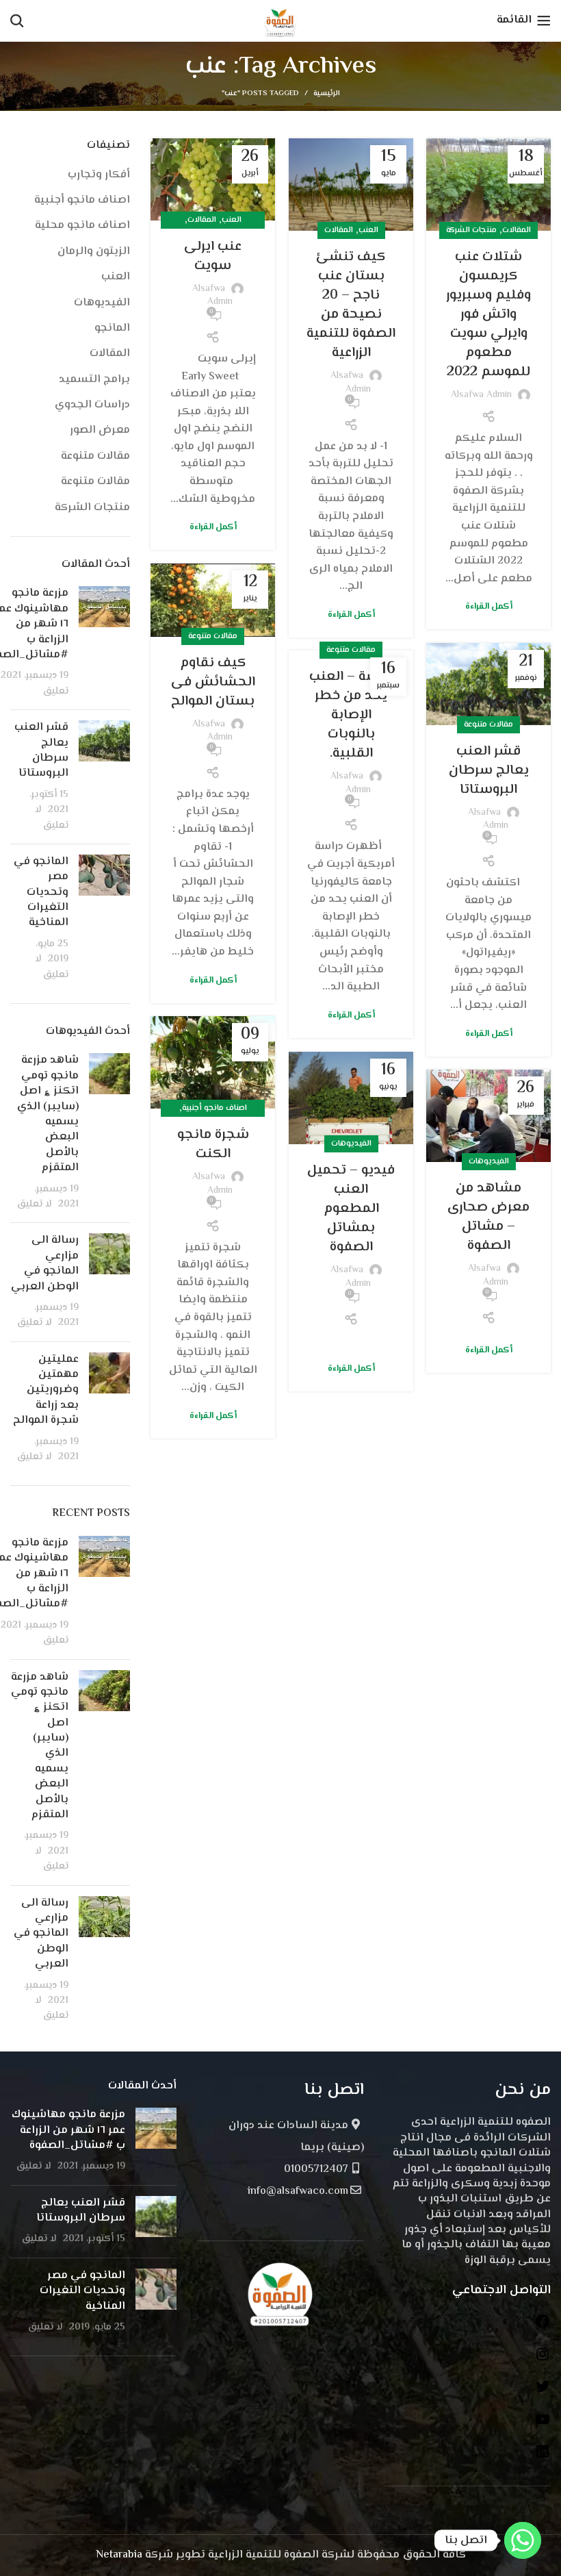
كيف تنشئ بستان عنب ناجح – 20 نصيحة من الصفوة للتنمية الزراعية (351, 305)
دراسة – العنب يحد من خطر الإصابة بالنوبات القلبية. (351, 715)
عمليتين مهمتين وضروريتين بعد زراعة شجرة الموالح (46, 1390)
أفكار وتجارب (99, 175)
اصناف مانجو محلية (82, 226)
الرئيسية (327, 94)
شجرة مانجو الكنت (213, 1145)
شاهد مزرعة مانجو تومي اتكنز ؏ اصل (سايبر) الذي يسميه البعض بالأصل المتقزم (48, 1114)
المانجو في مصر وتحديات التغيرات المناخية (41, 893)
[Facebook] (543, 2327)
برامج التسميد (94, 380)
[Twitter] (543, 2392)
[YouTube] (543, 2425)
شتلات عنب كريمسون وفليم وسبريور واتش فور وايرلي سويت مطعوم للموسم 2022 (488, 315)
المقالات (517, 230)
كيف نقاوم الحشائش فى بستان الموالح (213, 682)
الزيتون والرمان (94, 252)
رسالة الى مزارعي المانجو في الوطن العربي (45, 1263)
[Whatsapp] (523, 2540)
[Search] (17, 21)
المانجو (112, 329)
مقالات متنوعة (213, 636)
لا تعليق (52, 817)
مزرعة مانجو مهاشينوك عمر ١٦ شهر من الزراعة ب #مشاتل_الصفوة (68, 2130)
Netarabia (119, 2555)
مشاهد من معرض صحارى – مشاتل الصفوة (488, 1217)
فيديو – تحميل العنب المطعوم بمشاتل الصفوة (351, 1209)
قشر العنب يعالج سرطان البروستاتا (489, 771)
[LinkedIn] (543, 2457)
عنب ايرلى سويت (213, 256)
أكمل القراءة (489, 607)
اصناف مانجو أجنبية (214, 1108)
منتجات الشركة (471, 230)
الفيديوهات (351, 1144)
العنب (368, 230)
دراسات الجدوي (92, 405)
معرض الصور (100, 431)
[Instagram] (543, 2360)
